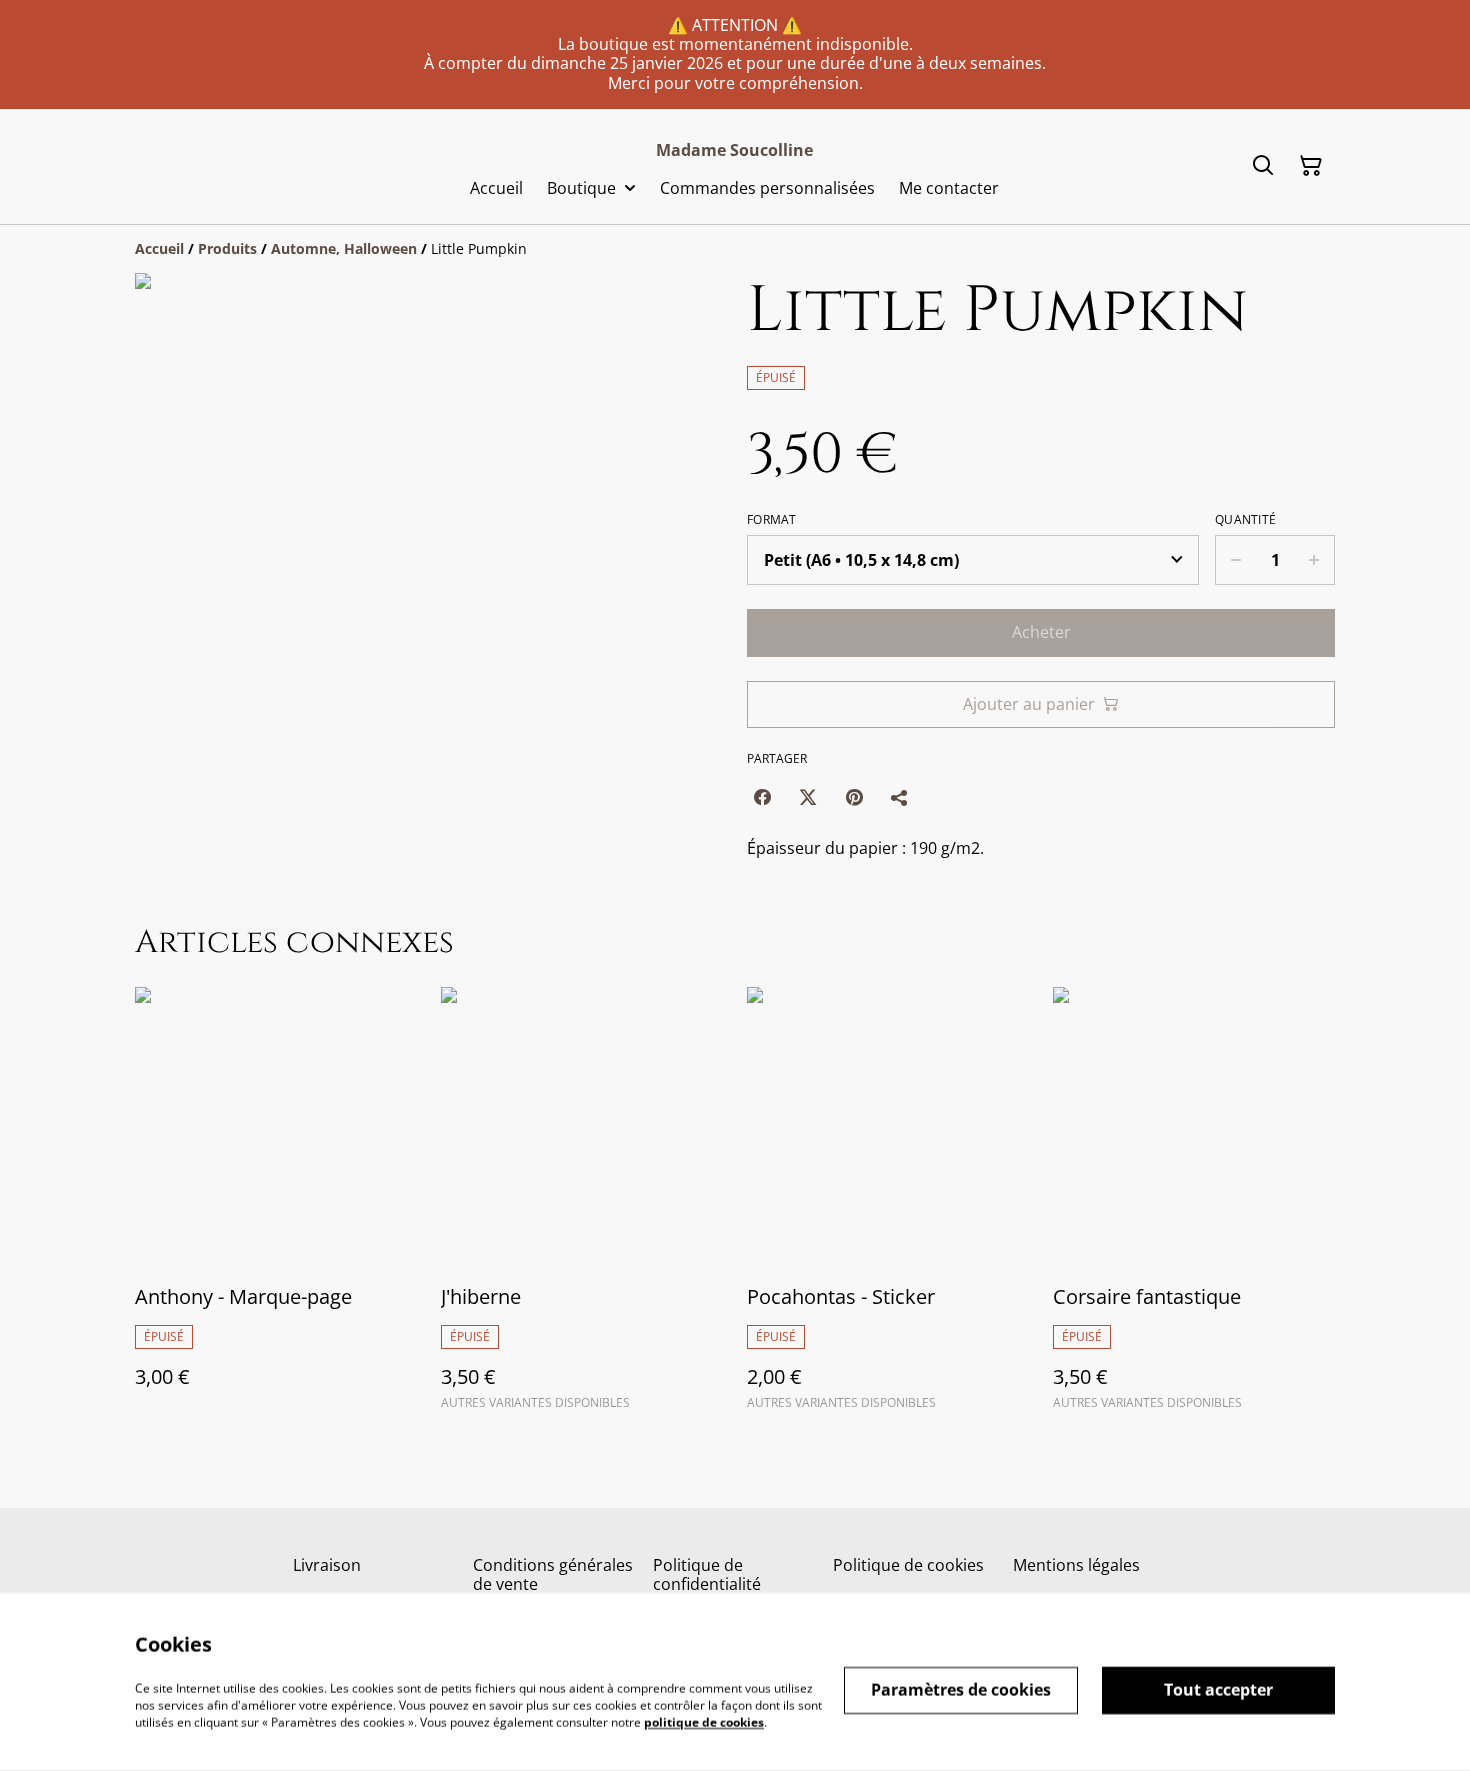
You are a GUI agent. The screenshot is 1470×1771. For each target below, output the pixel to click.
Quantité (1245, 520)
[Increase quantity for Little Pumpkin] (1314, 560)
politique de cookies (704, 1721)
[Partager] (900, 797)
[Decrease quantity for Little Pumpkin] (1235, 560)
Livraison (327, 1565)
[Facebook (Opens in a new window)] (762, 797)
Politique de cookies (908, 1565)
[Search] (1263, 166)
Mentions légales (1076, 1565)
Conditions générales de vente (553, 1574)
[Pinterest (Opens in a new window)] (854, 797)
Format (772, 520)
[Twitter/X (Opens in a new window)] (808, 797)
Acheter (1041, 632)
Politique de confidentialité (707, 1574)
